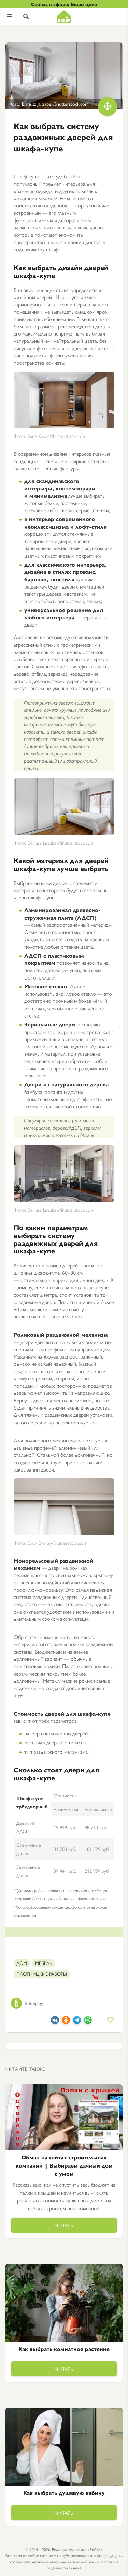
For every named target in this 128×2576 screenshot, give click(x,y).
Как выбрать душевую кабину (64, 2493)
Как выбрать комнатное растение (64, 2349)
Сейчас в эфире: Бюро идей (64, 4)
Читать (64, 2225)
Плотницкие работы (42, 1974)
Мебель (44, 1963)
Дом (22, 1963)
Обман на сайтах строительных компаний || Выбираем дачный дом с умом (64, 2165)
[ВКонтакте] (55, 2022)
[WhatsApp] (88, 2022)
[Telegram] (77, 2022)
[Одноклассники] (66, 2022)
